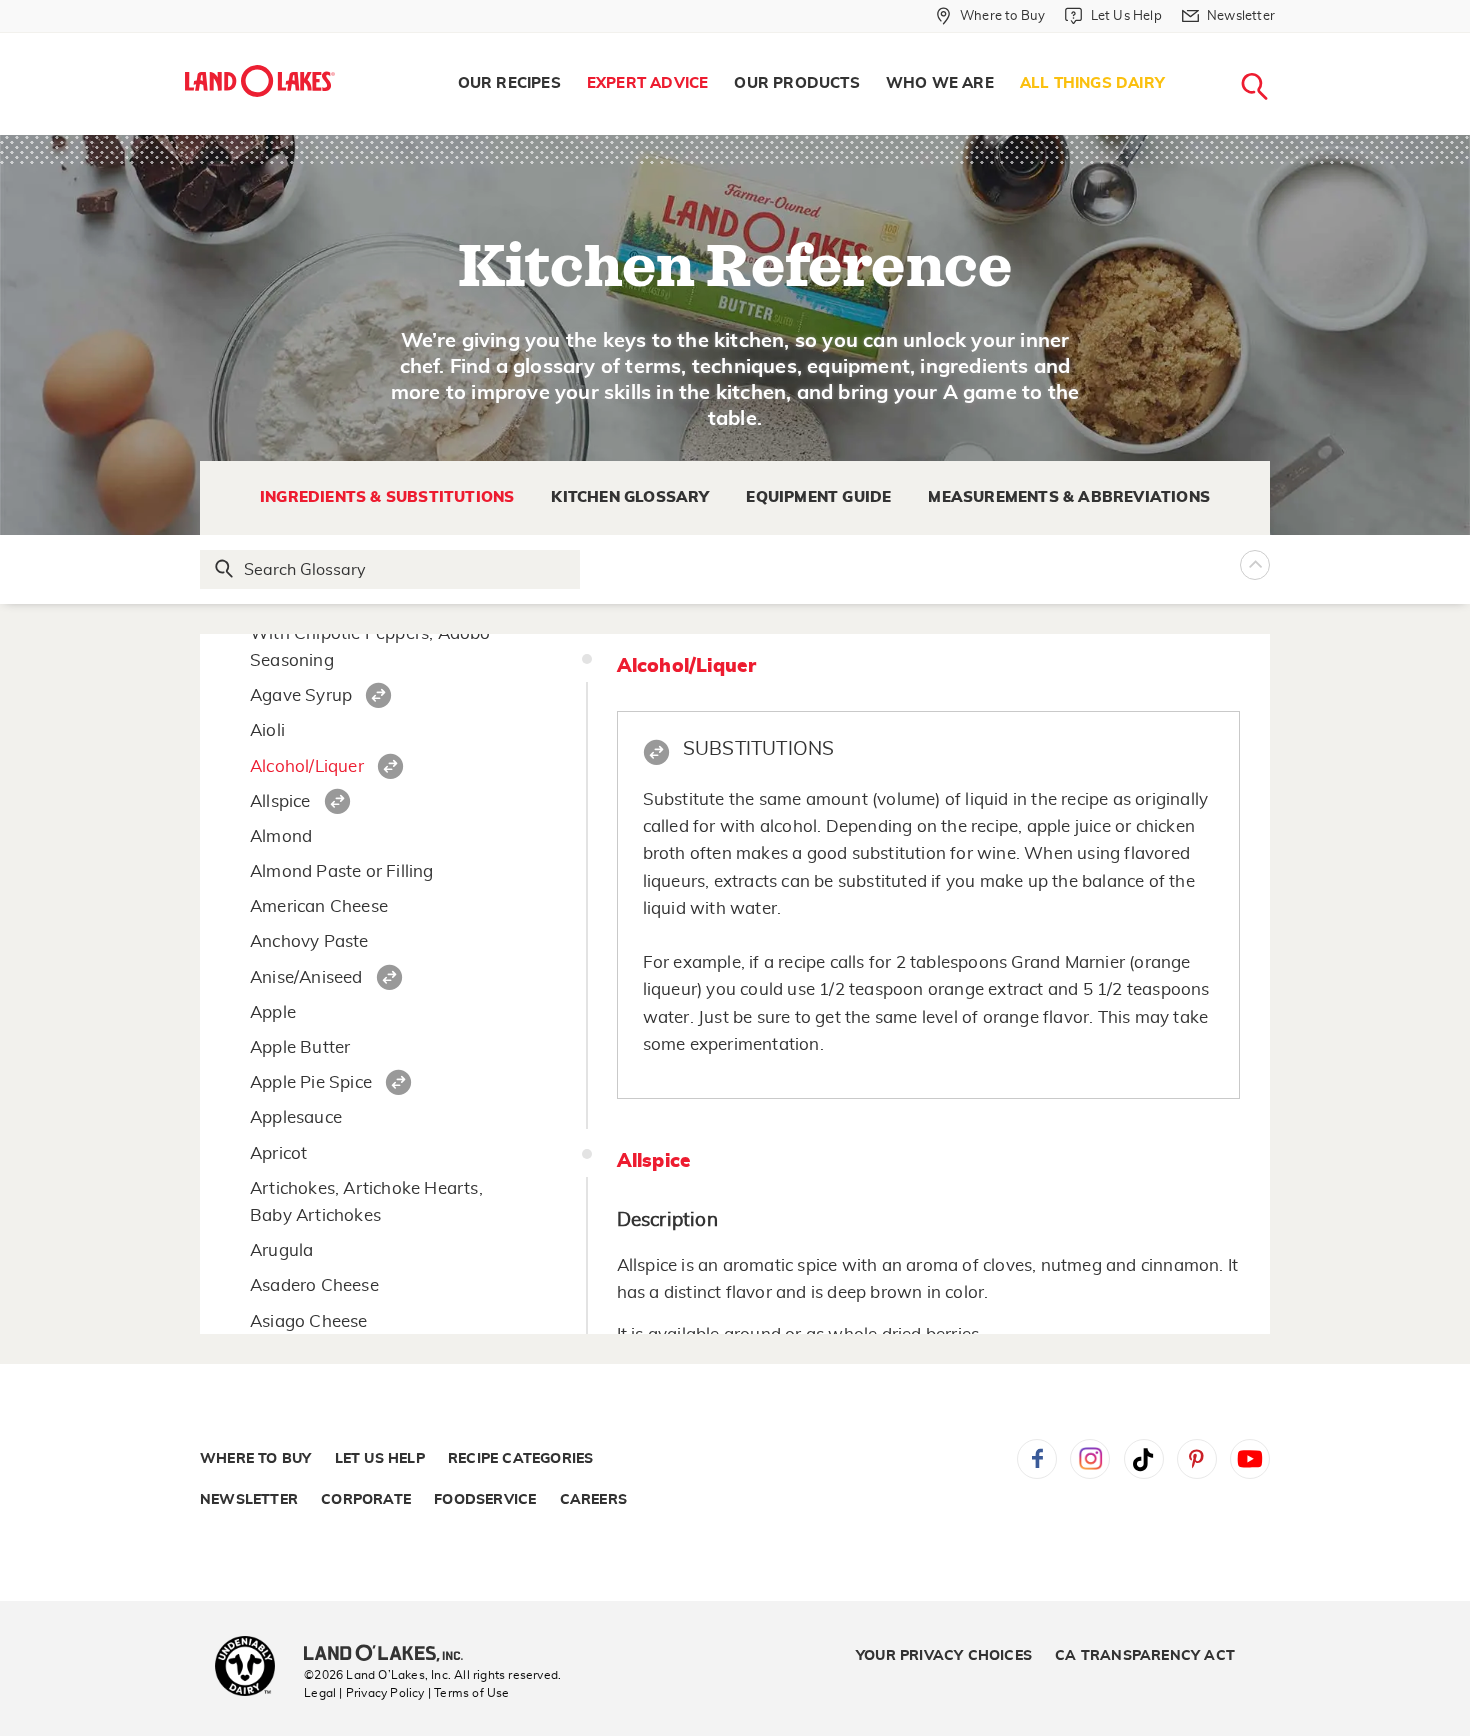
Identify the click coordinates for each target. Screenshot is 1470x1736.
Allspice (280, 801)
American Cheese (319, 906)
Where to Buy (255, 1459)
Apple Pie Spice (311, 1082)
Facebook (1037, 1459)
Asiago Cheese (309, 1321)
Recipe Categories (520, 1459)
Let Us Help (380, 1459)
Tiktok (1144, 1459)
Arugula (281, 1250)
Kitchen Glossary (630, 497)
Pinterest (1197, 1459)
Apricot (278, 1153)
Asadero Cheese (314, 1285)
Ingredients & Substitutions (387, 497)
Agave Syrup (301, 695)
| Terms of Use (469, 1693)
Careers (593, 1500)
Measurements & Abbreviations (1069, 497)
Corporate (366, 1500)
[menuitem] (509, 84)
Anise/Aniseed (306, 977)
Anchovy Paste (309, 941)
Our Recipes (509, 83)
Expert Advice (648, 83)
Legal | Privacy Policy (364, 1693)
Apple (273, 1012)
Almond (281, 836)
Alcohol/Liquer (307, 766)
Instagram (1090, 1459)
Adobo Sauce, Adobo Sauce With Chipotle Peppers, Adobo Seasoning (370, 633)
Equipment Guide (818, 497)
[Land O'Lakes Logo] (260, 81)
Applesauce (296, 1117)
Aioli (267, 730)
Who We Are (940, 83)
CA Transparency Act (1145, 1656)
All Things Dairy (1092, 83)
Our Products (796, 83)
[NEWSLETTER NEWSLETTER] (1290, 42)
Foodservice (485, 1500)
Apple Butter (300, 1047)
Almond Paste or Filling (342, 871)
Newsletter (249, 1500)
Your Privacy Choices (944, 1656)
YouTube (1250, 1459)
